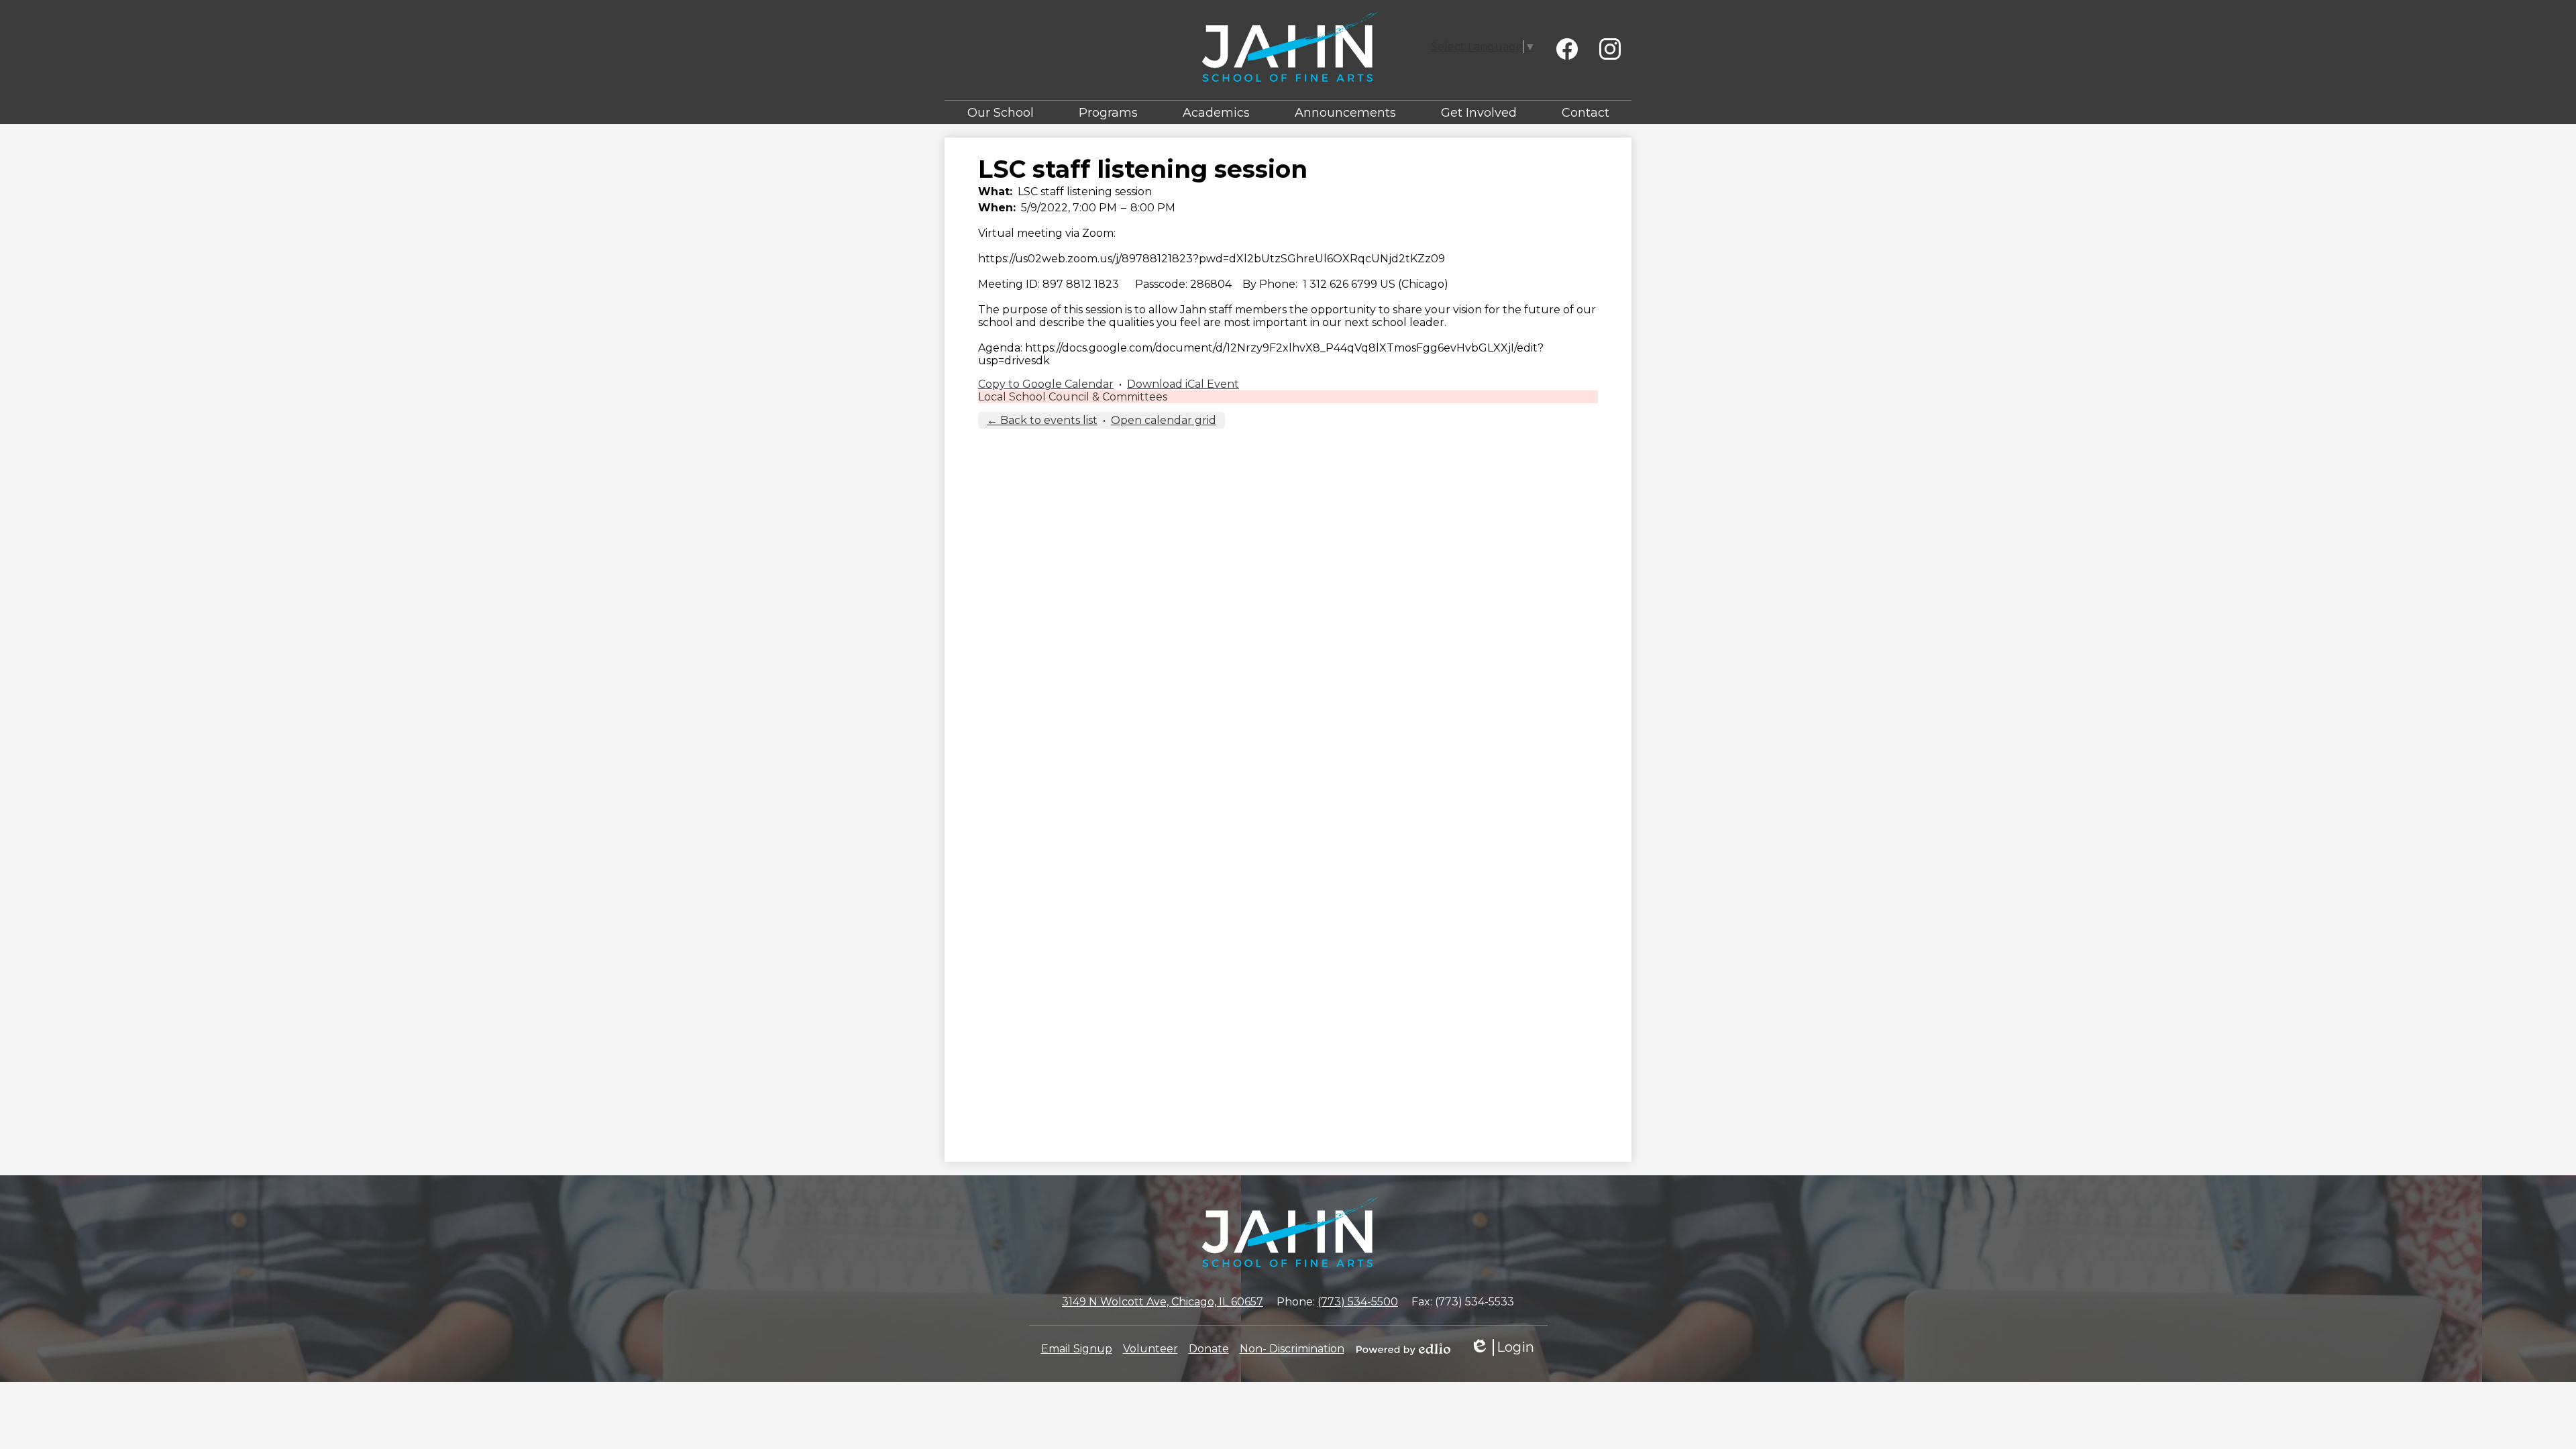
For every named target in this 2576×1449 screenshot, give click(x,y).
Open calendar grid (1164, 420)
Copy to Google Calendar (1046, 384)
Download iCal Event (1183, 384)
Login (1502, 1347)
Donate (1209, 1349)
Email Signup (1077, 1349)
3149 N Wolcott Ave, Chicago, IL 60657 (1163, 1302)
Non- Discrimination (1292, 1349)
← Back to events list (1042, 420)
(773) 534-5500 (1358, 1302)
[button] (1001, 112)
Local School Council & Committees (1073, 397)
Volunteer (1150, 1349)
